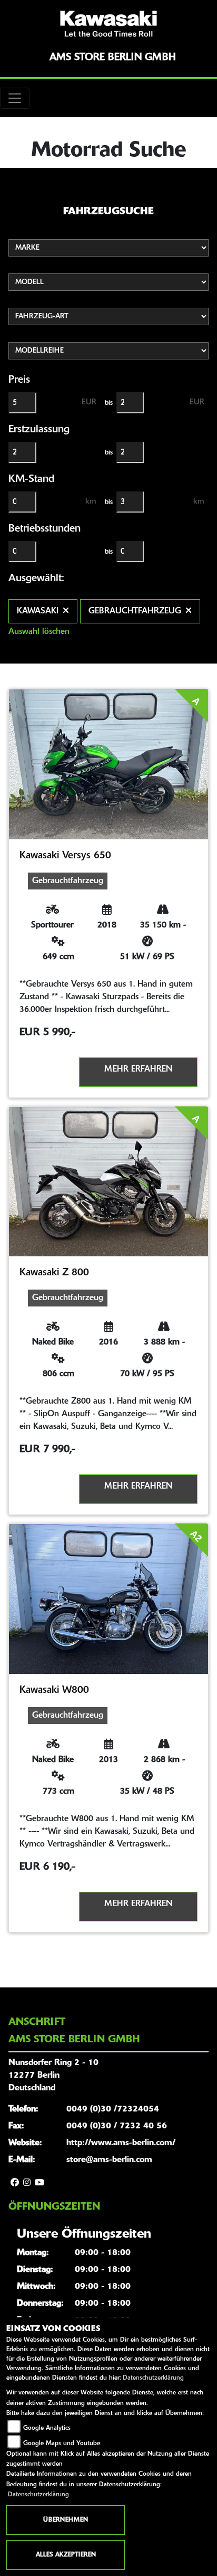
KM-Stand (31, 479)
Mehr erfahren (138, 1069)
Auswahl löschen (39, 632)
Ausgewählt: (36, 579)
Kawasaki (38, 611)
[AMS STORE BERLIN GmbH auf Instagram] (27, 2183)
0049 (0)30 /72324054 (113, 2109)
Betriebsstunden (45, 529)
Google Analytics (47, 2428)
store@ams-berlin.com (109, 2160)
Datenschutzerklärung (153, 2378)
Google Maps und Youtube (62, 2444)
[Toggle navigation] (15, 98)
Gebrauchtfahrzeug (135, 611)
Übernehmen (66, 2520)
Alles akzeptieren (66, 2555)
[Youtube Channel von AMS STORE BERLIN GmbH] (40, 2183)
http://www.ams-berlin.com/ (121, 2143)
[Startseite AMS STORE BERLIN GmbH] (108, 24)
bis (109, 403)
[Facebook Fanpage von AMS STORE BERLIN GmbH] (15, 2183)
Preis (19, 380)
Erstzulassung (39, 430)
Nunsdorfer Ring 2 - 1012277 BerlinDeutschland (53, 2076)
